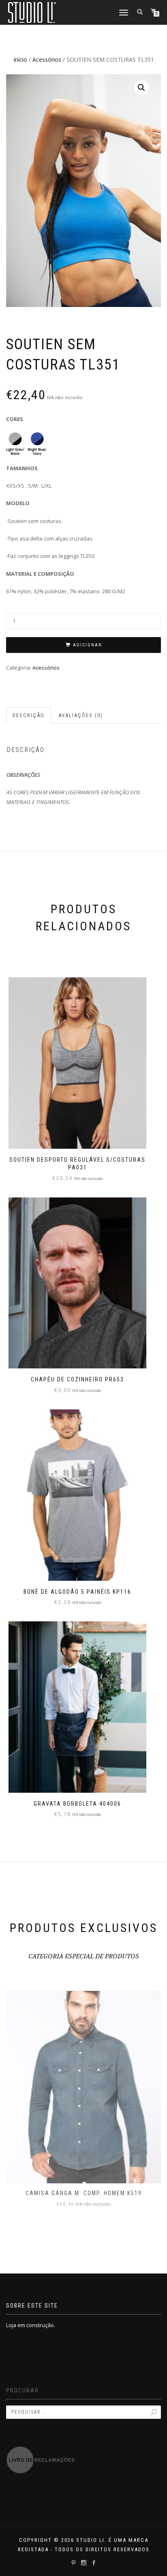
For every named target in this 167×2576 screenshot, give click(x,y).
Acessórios (47, 59)
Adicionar (87, 645)
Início (20, 59)
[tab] (29, 716)
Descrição (29, 715)
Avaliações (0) (81, 715)
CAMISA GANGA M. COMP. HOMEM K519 (84, 2193)
